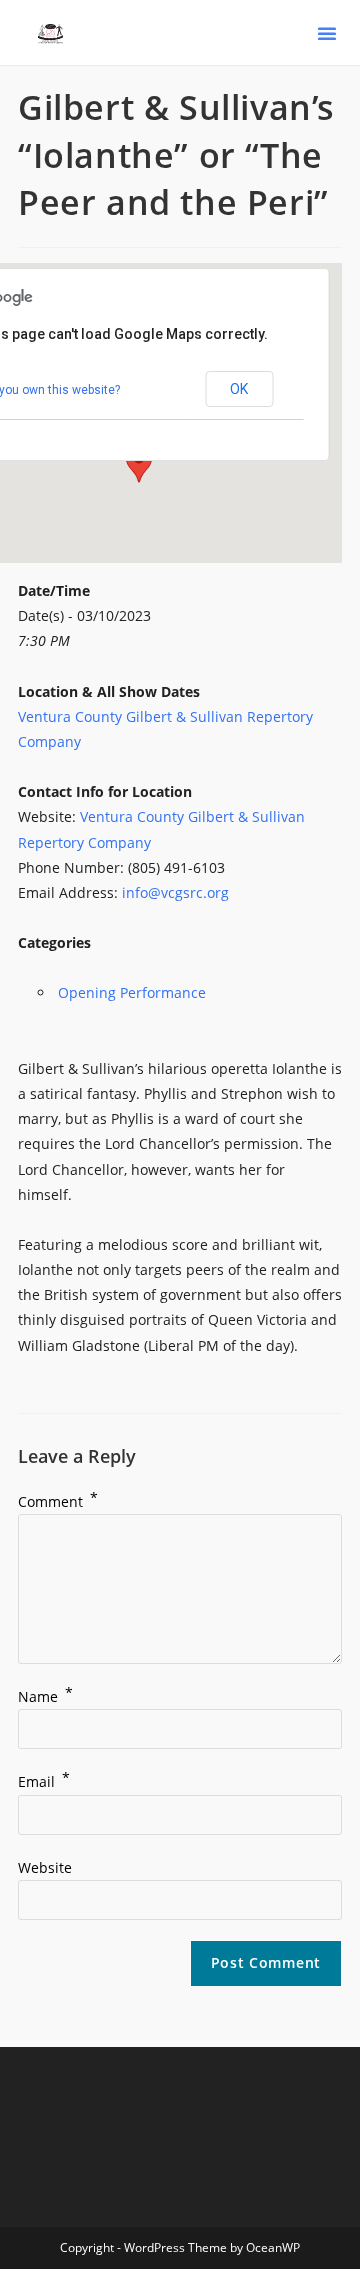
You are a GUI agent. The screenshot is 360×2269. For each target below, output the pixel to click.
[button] (327, 33)
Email (44, 1781)
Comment (58, 1501)
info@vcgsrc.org (175, 892)
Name (45, 1696)
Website (45, 1867)
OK (239, 389)
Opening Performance (132, 992)
